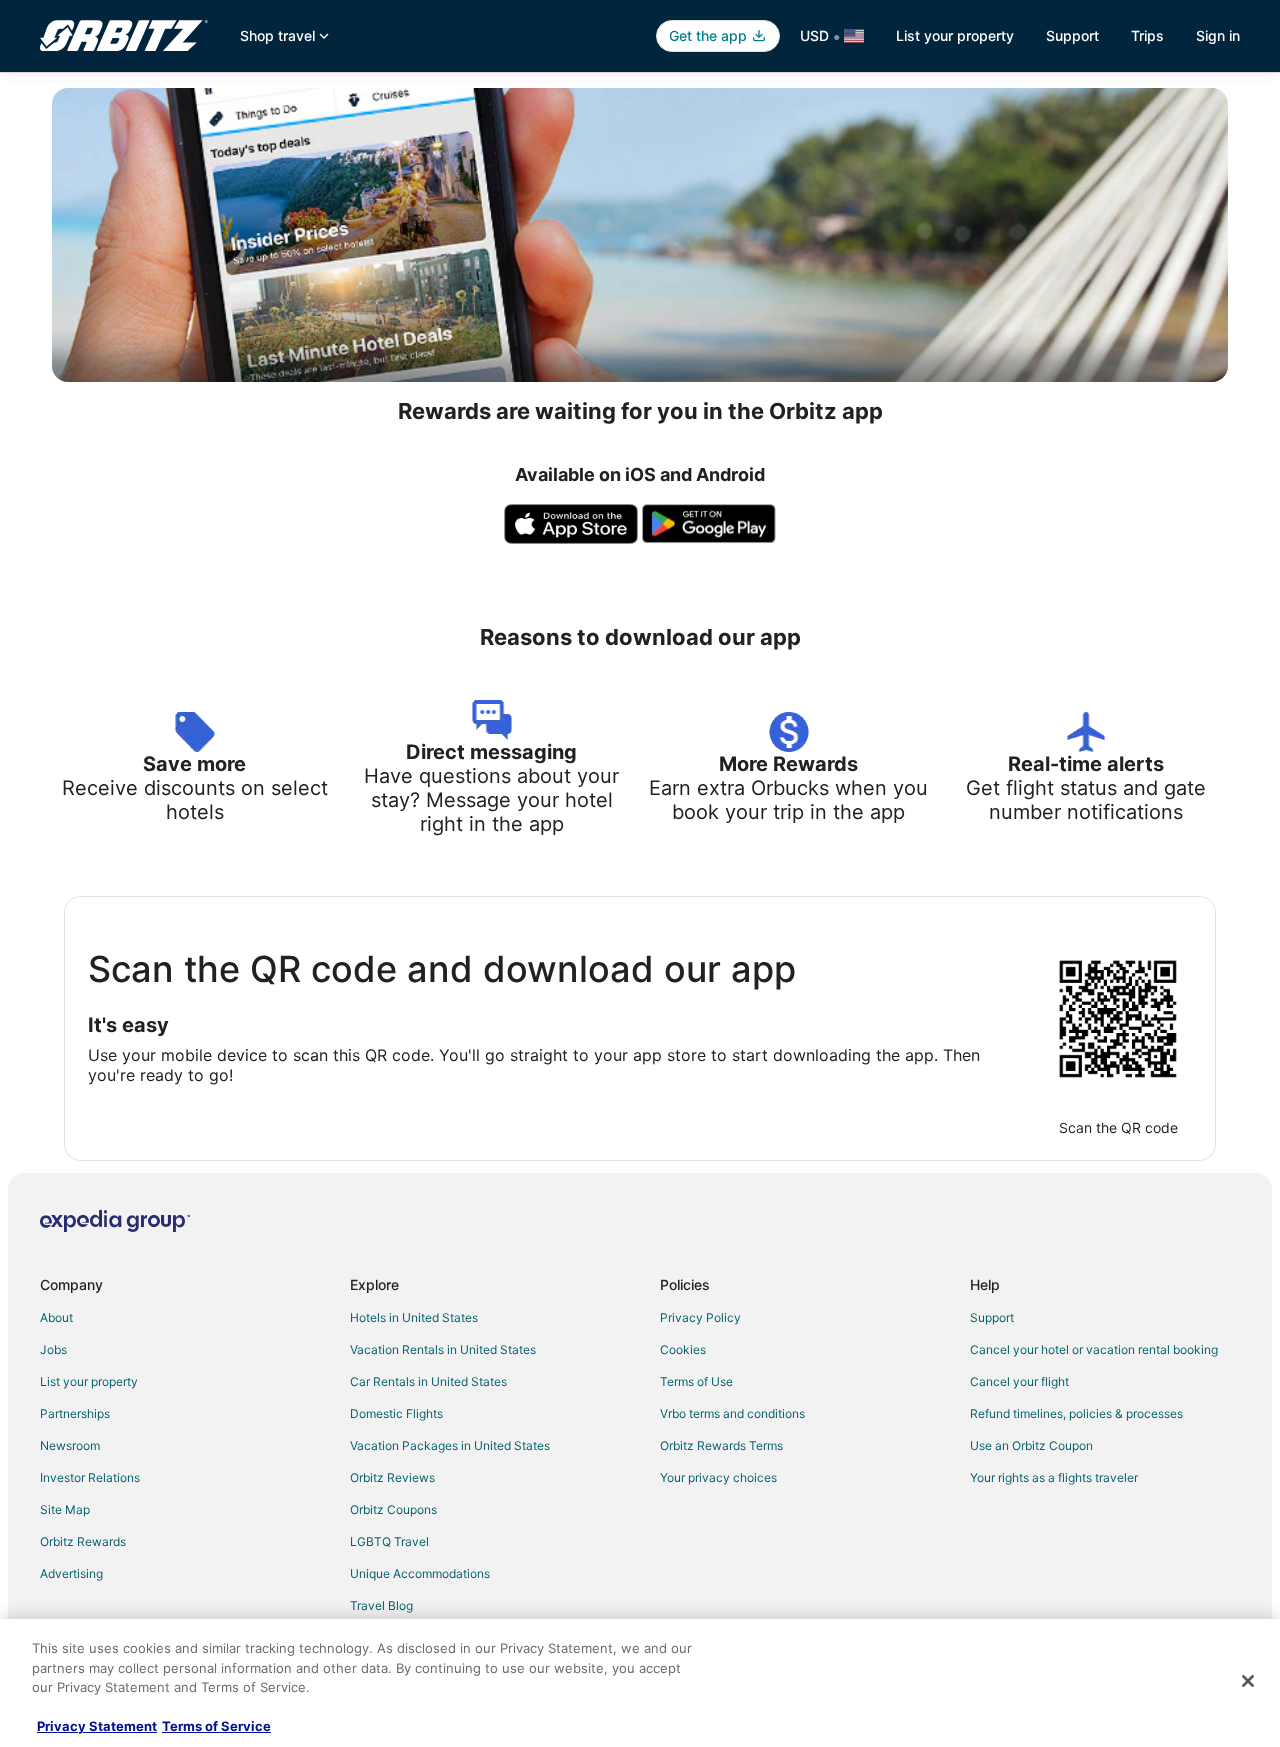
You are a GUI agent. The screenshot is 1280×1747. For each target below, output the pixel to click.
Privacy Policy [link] (700, 1317)
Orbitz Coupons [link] (393, 1509)
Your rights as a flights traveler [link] (1054, 1477)
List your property (955, 35)
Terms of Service (216, 1726)
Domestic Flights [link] (396, 1413)
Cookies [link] (683, 1349)
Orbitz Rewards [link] (83, 1541)
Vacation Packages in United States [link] (450, 1445)
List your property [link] (89, 1381)
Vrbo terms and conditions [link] (732, 1413)
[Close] (1248, 1681)
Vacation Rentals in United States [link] (443, 1349)
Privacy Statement (97, 1726)
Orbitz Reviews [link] (392, 1477)
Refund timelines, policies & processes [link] (1076, 1413)
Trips (1147, 35)
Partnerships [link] (75, 1413)
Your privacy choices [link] (718, 1477)
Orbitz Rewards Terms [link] (721, 1445)
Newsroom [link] (70, 1445)
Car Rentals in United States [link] (428, 1381)
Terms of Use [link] (696, 1381)
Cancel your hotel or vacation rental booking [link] (1094, 1349)
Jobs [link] (53, 1349)
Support (1072, 35)
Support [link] (992, 1317)
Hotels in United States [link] (414, 1317)
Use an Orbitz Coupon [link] (1031, 1445)
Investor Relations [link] (90, 1477)
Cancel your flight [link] (1019, 1381)
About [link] (56, 1317)
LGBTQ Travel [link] (389, 1541)
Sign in (1218, 35)
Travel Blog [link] (381, 1605)
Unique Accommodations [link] (420, 1573)
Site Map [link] (65, 1509)
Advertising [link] (71, 1573)
